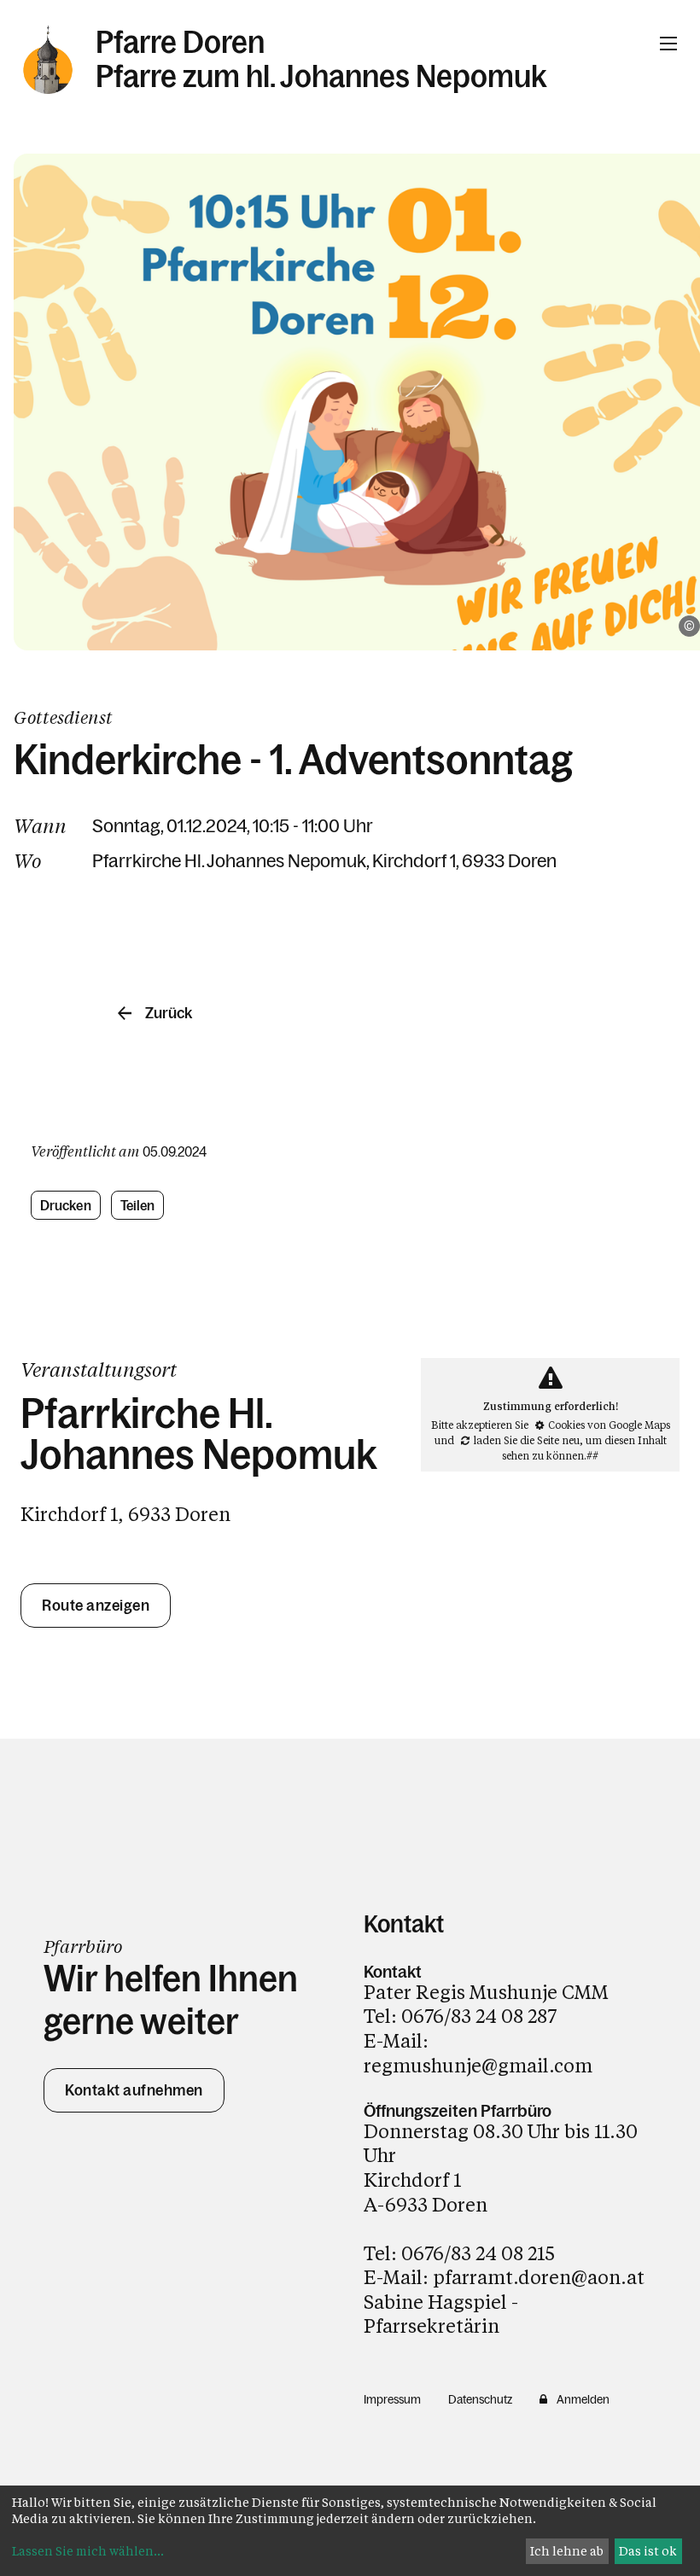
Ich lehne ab (567, 2551)
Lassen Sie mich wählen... (88, 2551)
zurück (169, 1013)
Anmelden (583, 2399)
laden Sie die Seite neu (527, 1440)
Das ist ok (648, 2551)
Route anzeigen (96, 1606)
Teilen (138, 1205)
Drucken (66, 1205)
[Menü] (668, 44)
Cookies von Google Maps (609, 1425)
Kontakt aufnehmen (134, 2090)
